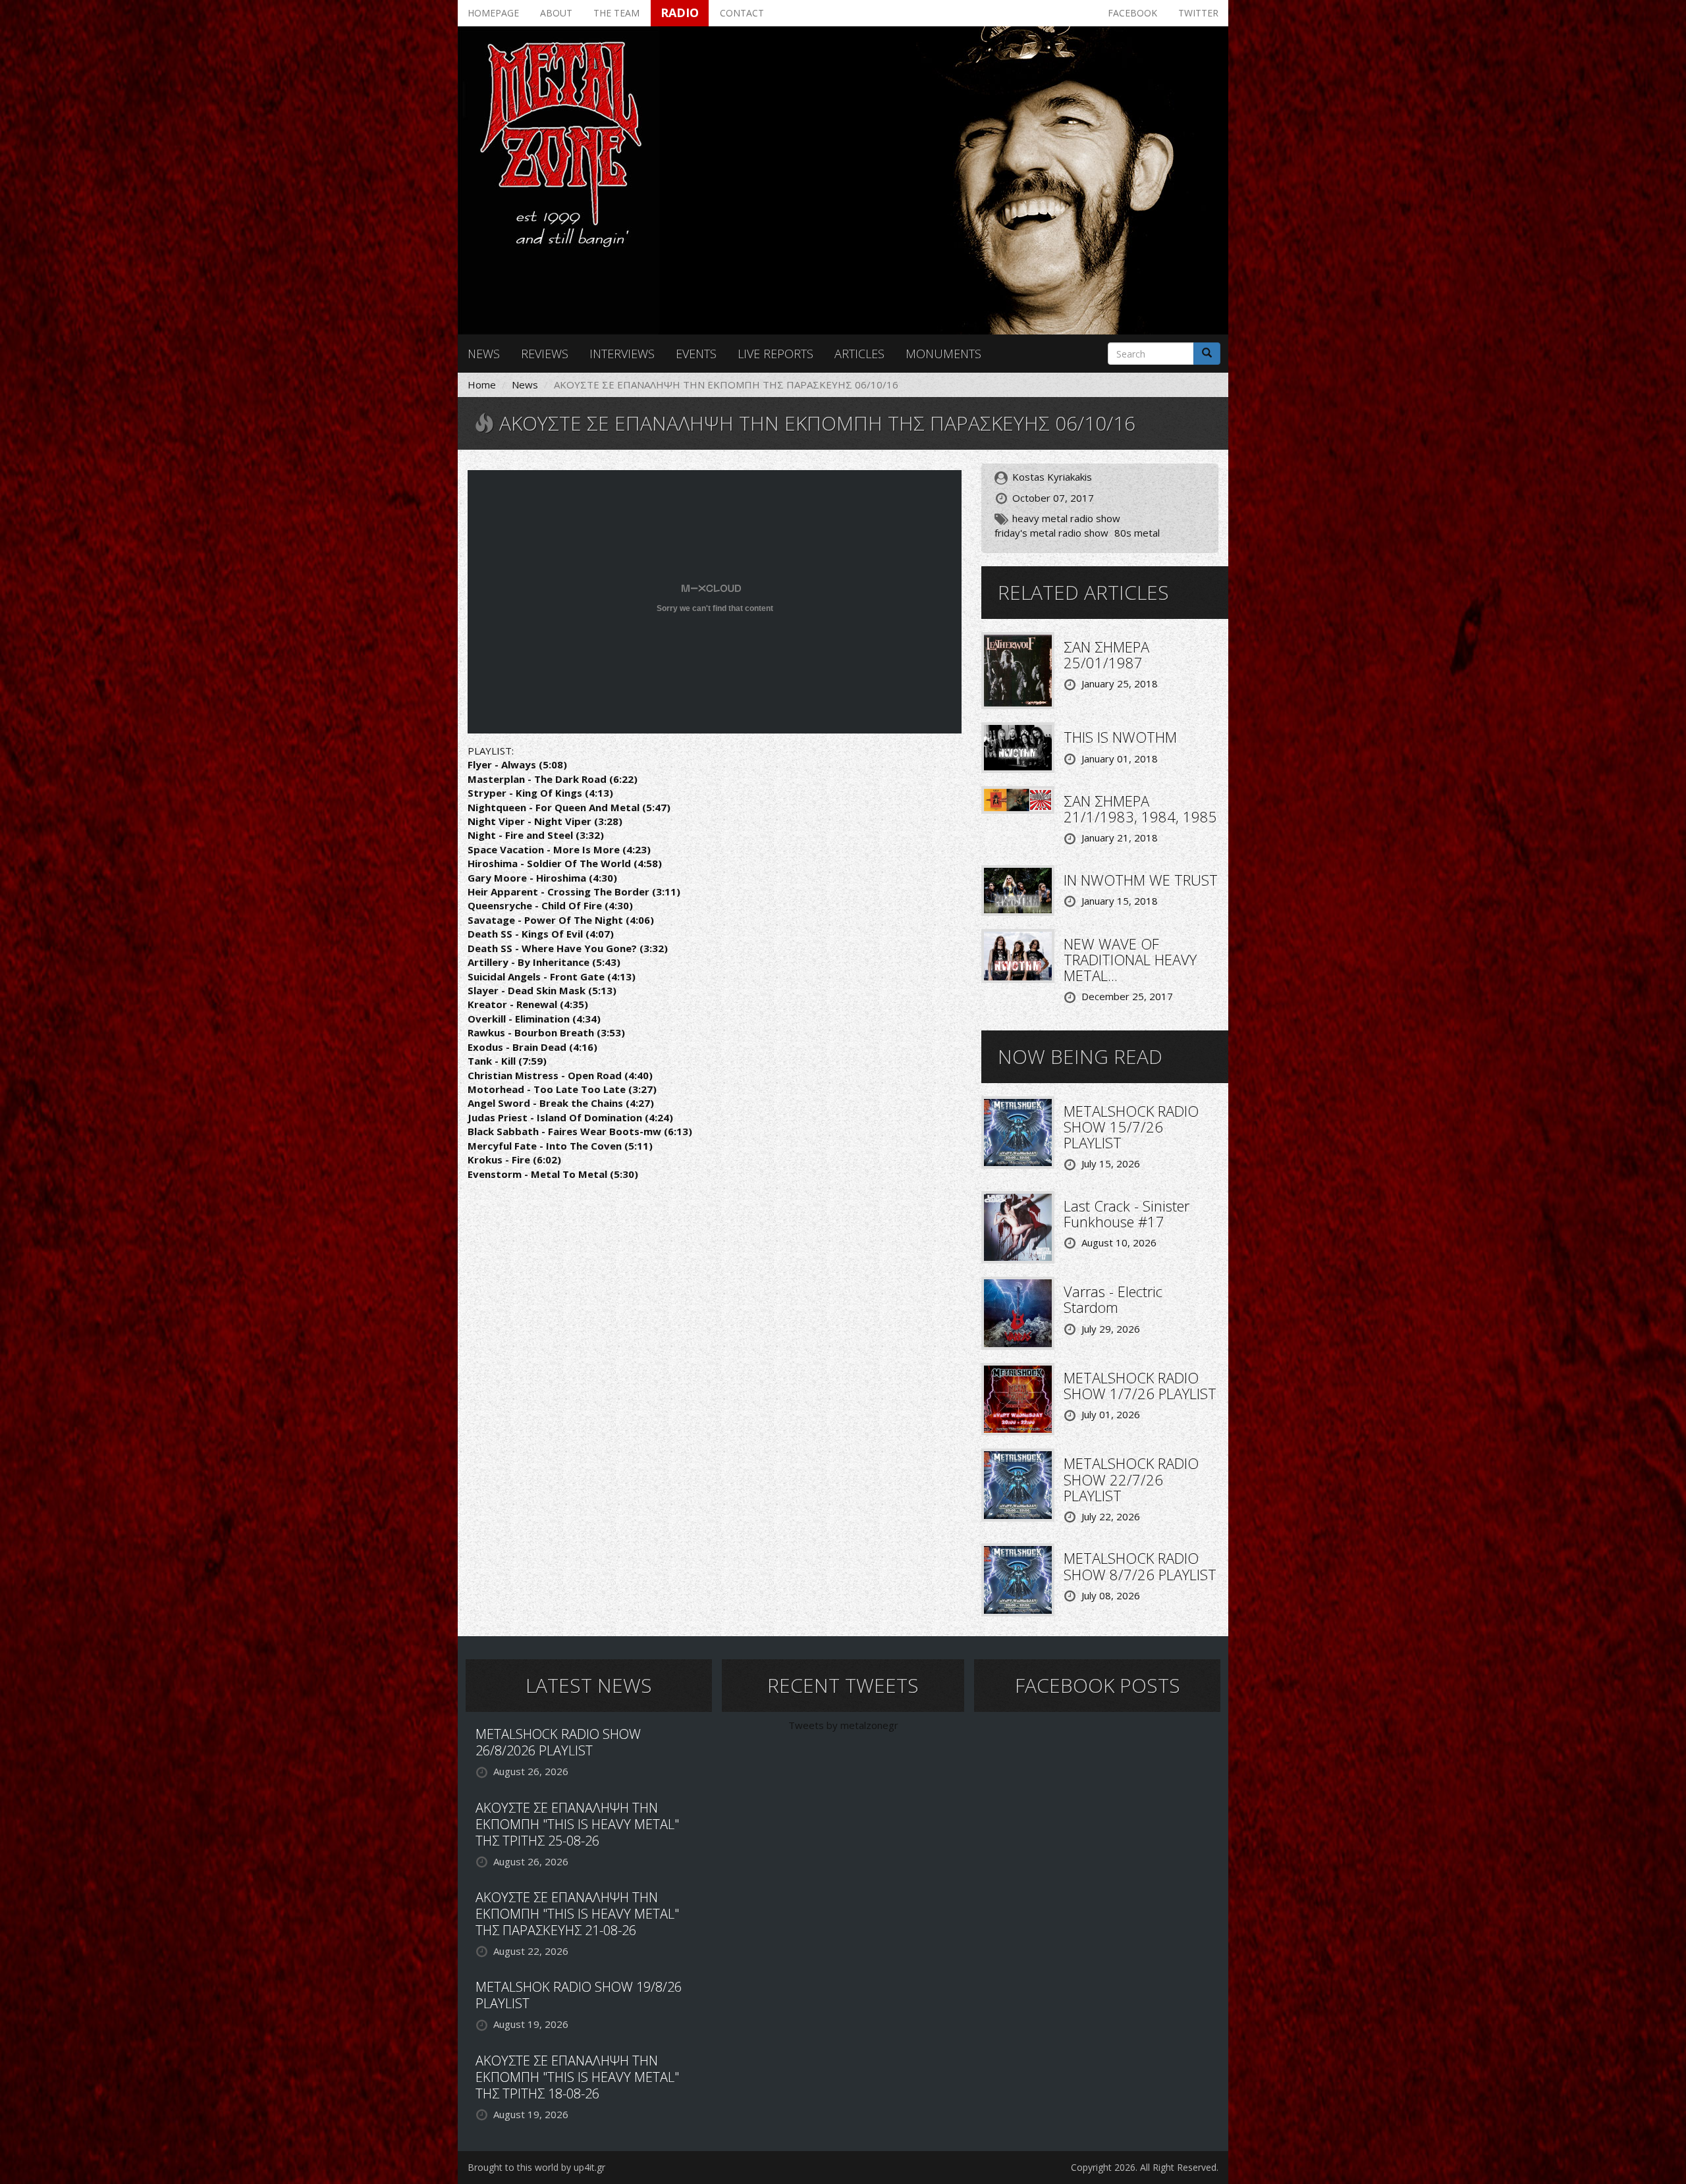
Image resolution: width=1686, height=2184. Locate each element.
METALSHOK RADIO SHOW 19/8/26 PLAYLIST (579, 1995)
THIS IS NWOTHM (1120, 737)
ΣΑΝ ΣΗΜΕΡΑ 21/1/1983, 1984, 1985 (1140, 809)
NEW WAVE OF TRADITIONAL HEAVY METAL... (1130, 959)
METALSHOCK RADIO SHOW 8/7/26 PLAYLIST (1140, 1566)
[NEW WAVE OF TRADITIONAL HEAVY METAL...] (1018, 955)
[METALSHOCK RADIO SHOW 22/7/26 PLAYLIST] (1018, 1484)
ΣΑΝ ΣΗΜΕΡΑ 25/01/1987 (1106, 654)
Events (696, 354)
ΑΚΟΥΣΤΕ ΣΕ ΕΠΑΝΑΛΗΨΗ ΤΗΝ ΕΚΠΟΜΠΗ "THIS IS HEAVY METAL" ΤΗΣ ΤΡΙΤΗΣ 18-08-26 (577, 2077)
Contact (742, 13)
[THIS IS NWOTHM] (1018, 747)
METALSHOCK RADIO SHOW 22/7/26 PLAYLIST (1131, 1479)
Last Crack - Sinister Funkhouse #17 (1127, 1213)
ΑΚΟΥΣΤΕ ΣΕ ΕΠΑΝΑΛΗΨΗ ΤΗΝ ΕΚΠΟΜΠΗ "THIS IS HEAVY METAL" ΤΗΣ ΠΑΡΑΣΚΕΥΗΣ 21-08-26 (577, 1914)
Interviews (622, 354)
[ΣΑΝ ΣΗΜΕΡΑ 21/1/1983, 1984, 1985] (1018, 799)
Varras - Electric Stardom (1113, 1299)
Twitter (1198, 13)
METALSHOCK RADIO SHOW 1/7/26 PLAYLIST (1140, 1385)
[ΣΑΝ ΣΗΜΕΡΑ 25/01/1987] (1018, 670)
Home (482, 385)
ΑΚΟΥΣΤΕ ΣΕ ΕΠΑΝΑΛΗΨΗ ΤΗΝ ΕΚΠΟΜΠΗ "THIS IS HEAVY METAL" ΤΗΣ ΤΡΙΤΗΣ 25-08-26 (577, 1824)
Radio (680, 13)
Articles (859, 354)
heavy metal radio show (1066, 518)
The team (616, 13)
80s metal (1137, 533)
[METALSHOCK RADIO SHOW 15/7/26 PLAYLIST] (1018, 1131)
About (556, 13)
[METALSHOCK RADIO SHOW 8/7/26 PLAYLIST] (1018, 1579)
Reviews (545, 354)
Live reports (775, 354)
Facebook (1132, 13)
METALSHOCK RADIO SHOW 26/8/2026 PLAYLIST (558, 1742)
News (484, 354)
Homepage (493, 13)
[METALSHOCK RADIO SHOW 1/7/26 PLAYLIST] (1018, 1398)
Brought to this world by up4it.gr (536, 2167)
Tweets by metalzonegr (843, 1725)
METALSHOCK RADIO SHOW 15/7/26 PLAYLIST (1131, 1127)
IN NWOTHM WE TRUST (1141, 880)
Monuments (943, 354)
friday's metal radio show (1051, 533)
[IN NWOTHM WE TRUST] (1018, 889)
